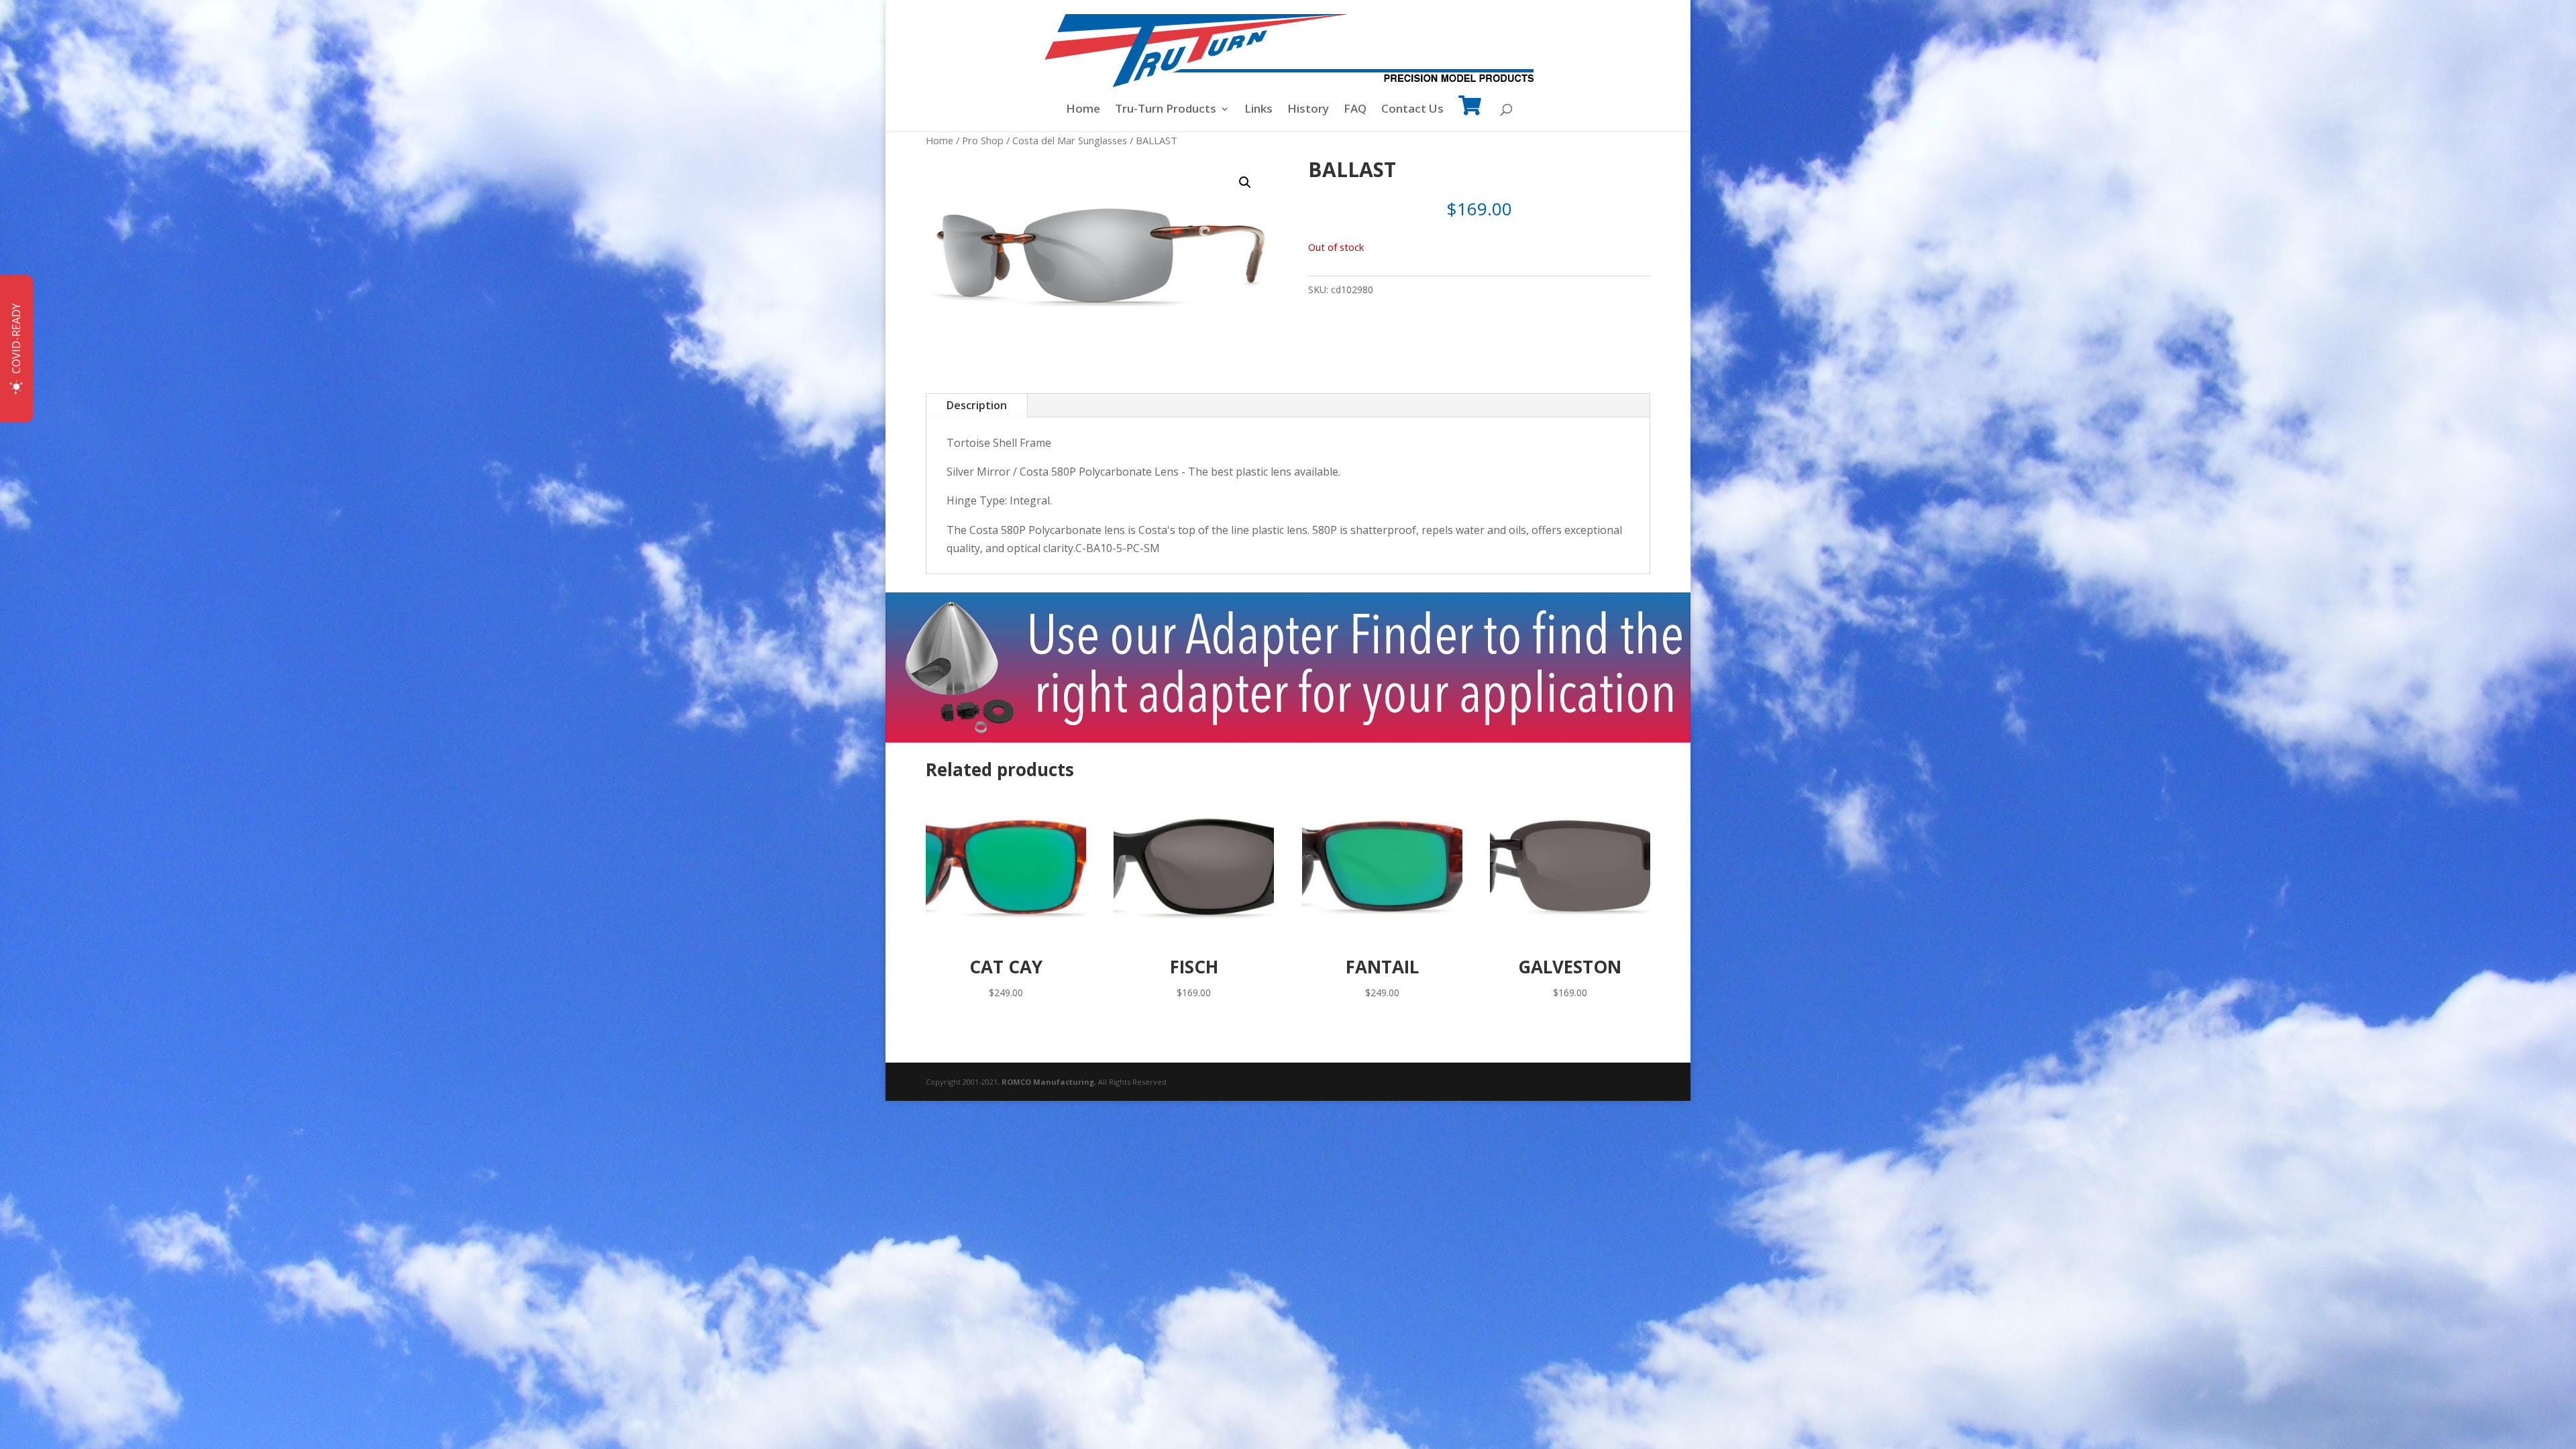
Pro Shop (983, 140)
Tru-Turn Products (1166, 110)
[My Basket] (1470, 114)
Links (1258, 110)
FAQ (1355, 110)
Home (1083, 110)
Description (977, 405)
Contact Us (1412, 110)
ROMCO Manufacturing (1048, 1082)
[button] (1245, 182)
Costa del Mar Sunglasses (1070, 140)
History (1308, 110)
